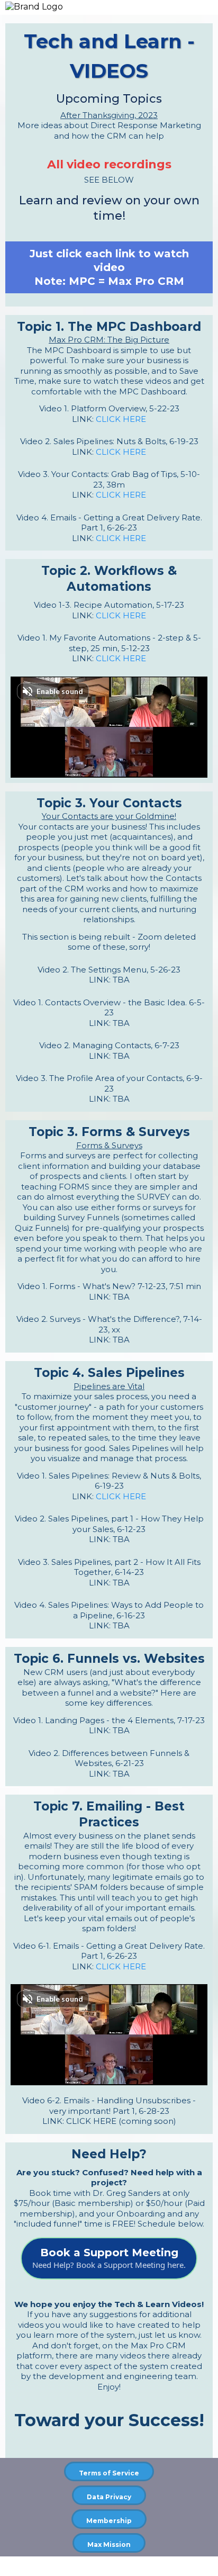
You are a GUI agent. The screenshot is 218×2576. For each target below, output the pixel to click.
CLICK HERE (121, 419)
